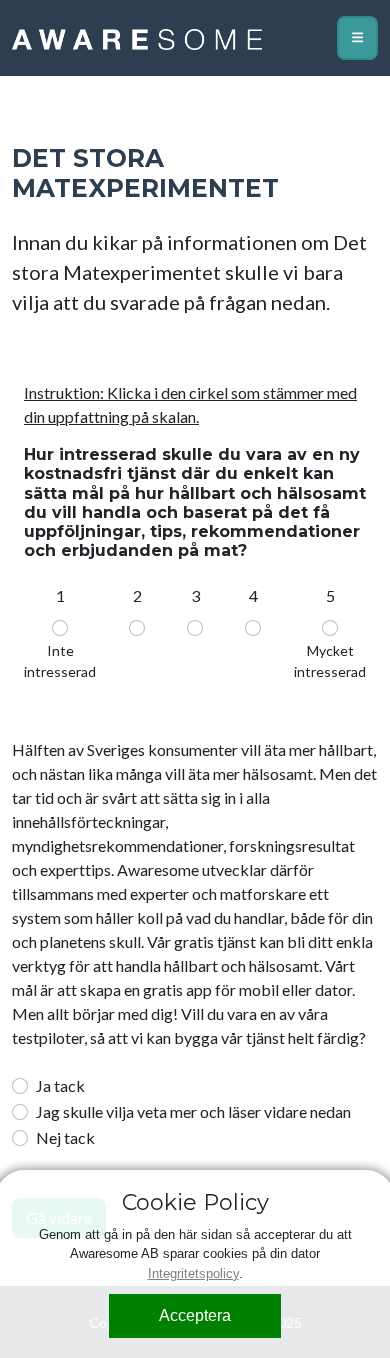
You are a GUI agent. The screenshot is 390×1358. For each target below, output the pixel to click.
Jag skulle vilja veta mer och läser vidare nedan (193, 1111)
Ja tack (60, 1085)
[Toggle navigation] (357, 38)
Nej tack (65, 1137)
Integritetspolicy (193, 1273)
